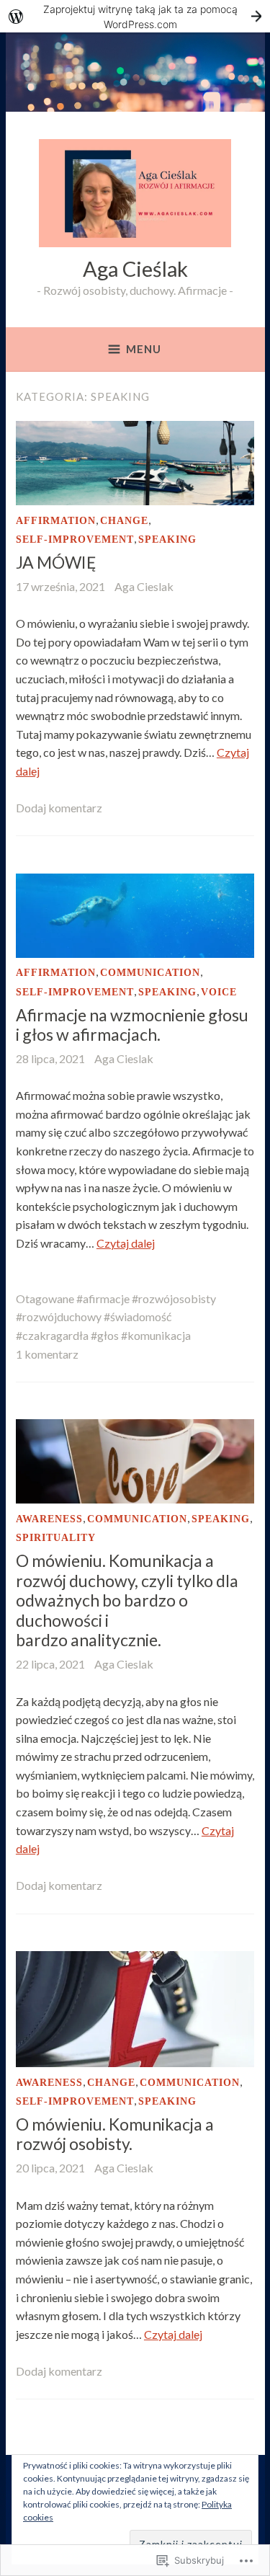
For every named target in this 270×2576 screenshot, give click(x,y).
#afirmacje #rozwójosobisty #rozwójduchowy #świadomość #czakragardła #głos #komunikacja (116, 1317)
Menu (144, 349)
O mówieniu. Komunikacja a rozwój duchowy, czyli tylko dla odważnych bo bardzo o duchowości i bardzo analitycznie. (127, 1600)
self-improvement (75, 539)
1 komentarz (47, 1354)
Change (124, 521)
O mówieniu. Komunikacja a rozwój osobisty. (115, 2134)
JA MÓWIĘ (56, 562)
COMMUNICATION (150, 973)
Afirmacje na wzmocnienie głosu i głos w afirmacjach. (132, 1025)
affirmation (56, 521)
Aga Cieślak (135, 268)
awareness (49, 1519)
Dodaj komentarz (59, 808)
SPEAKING (167, 539)
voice (219, 992)
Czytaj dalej (126, 1243)
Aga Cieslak (144, 586)
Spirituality (56, 1538)
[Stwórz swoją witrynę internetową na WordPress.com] (135, 16)
